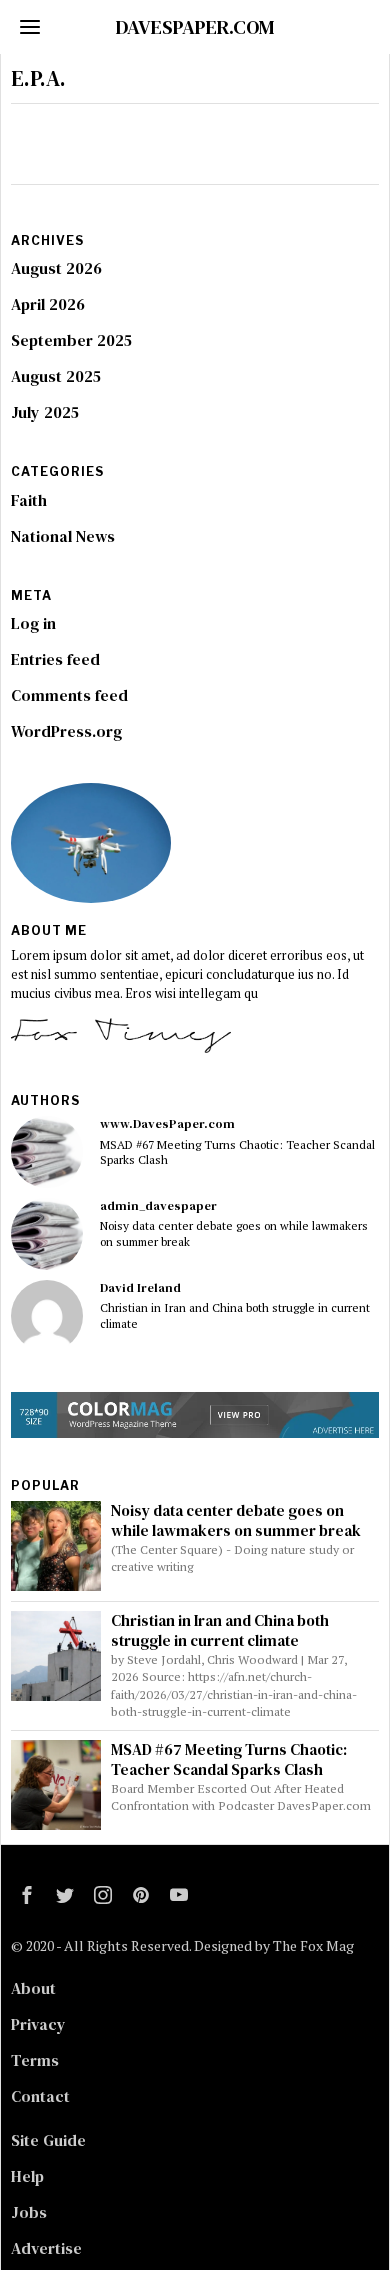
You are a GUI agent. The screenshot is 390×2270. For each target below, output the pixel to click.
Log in (33, 623)
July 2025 (45, 412)
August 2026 (56, 268)
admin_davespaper (158, 1205)
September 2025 (71, 340)
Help (27, 2176)
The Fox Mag (313, 1945)
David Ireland (140, 1287)
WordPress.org (66, 731)
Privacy (38, 2024)
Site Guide (48, 2140)
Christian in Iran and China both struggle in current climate (235, 1315)
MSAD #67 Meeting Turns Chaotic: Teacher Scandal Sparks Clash (237, 1152)
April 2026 (48, 304)
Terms (35, 2060)
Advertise (46, 2248)
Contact (40, 2096)
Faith (29, 500)
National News (63, 536)
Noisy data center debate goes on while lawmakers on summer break (234, 1233)
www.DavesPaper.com (167, 1123)
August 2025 (56, 376)
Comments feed (69, 695)
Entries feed (55, 659)
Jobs (29, 2212)
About (33, 1988)
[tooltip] (47, 1152)
